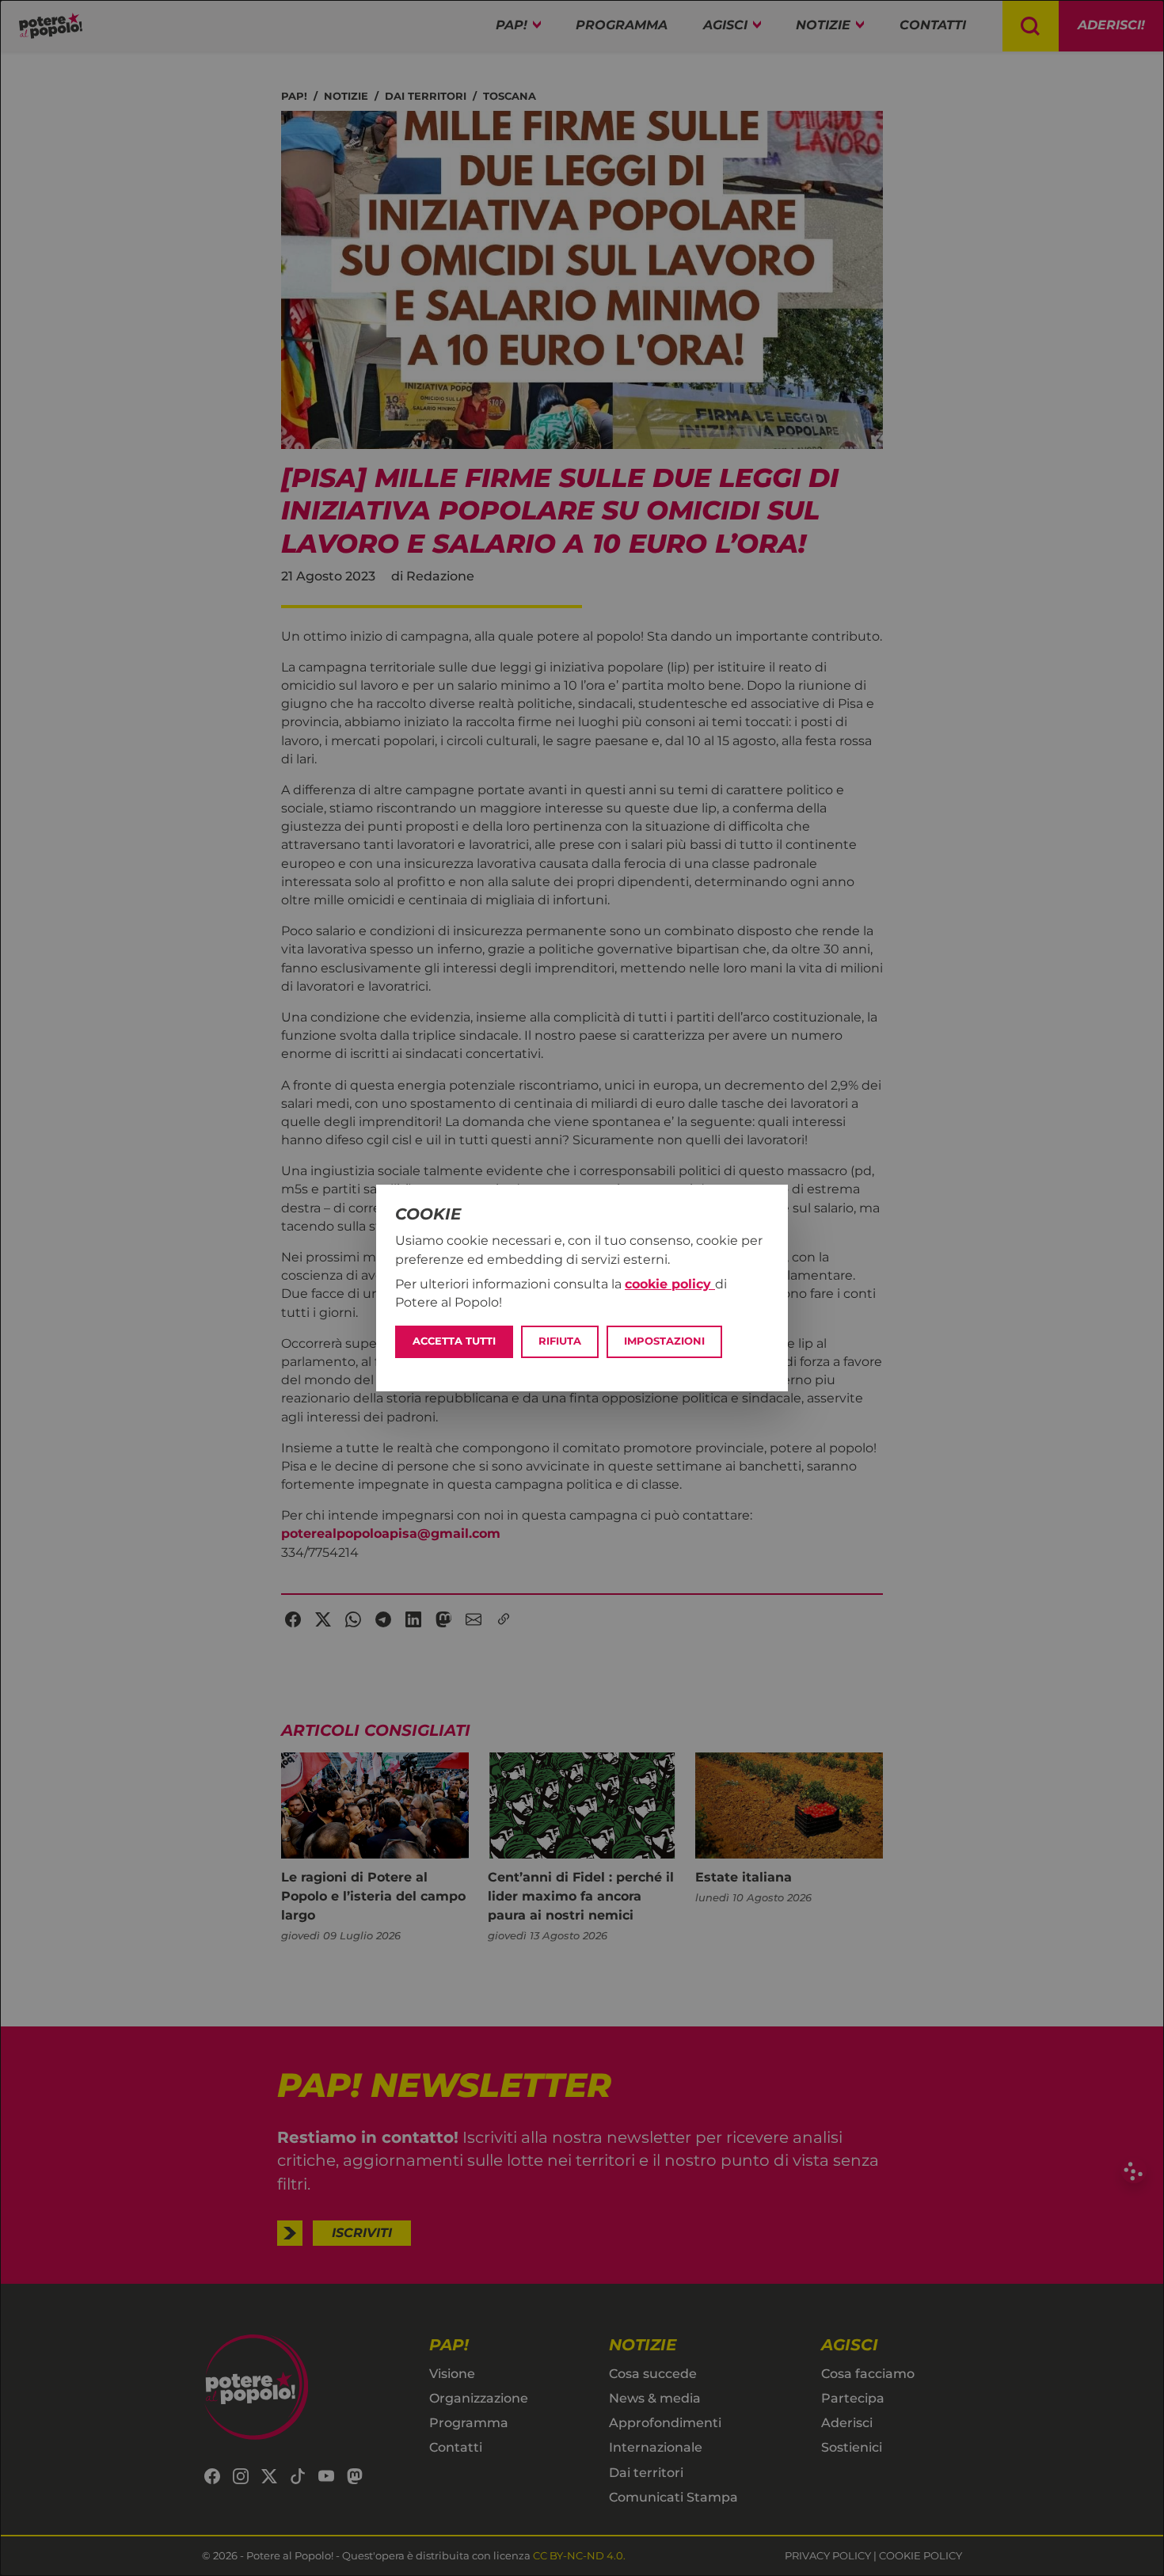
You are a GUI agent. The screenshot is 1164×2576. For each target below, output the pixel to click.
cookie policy (670, 1284)
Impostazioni (664, 1341)
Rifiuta (560, 1341)
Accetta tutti (454, 1341)
